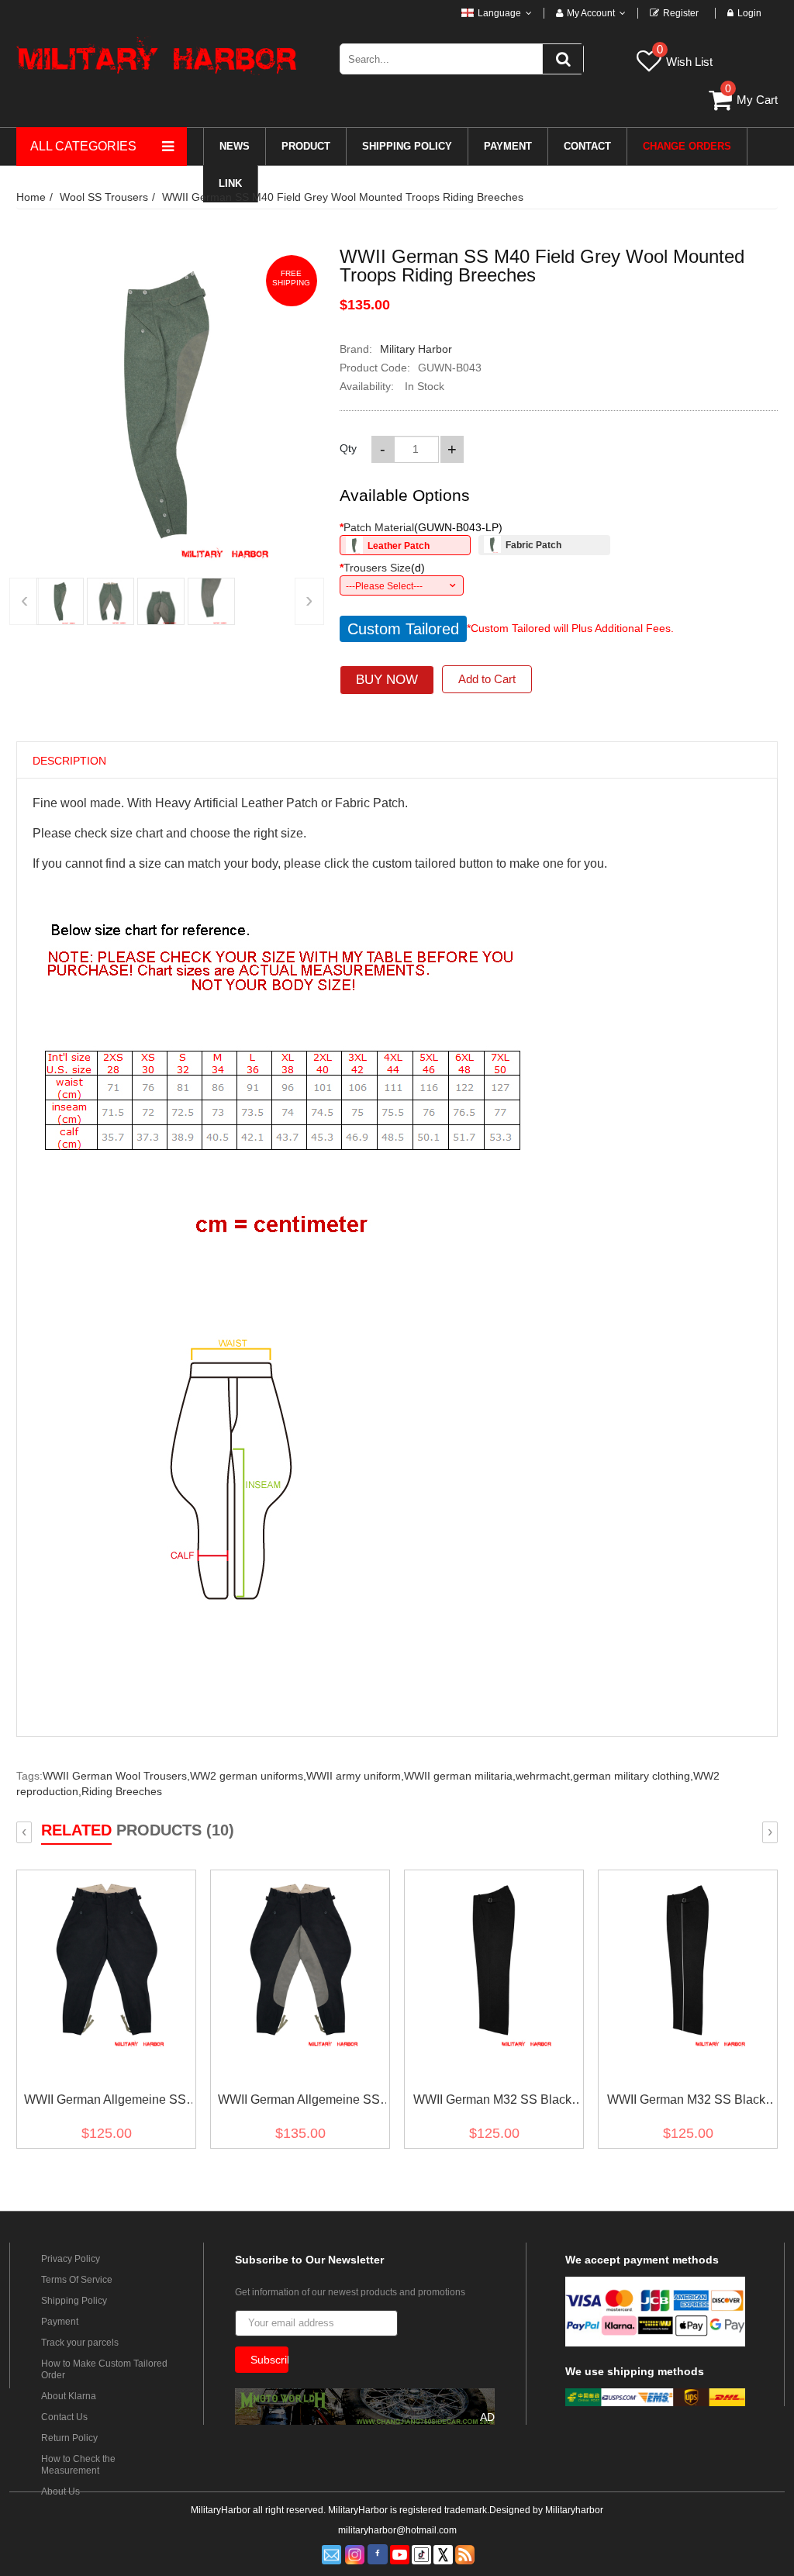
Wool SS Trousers (104, 197)
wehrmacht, (544, 1776)
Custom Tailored (403, 629)
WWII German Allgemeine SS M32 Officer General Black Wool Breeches (105, 2103)
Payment (60, 2322)
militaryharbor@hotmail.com (397, 2530)
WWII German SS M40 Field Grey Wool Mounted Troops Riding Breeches (343, 197)
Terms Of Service (77, 2280)
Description (69, 761)
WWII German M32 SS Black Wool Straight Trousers (492, 2103)
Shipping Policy (74, 2301)
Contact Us (64, 2417)
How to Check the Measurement (78, 2465)
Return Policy (69, 2438)
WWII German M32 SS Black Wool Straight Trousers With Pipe (686, 2103)
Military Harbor (416, 349)
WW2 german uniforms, (248, 1776)
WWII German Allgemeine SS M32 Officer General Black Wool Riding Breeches (299, 2103)
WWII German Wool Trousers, (116, 1776)
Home (31, 197)
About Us (60, 2491)
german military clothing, (633, 1776)
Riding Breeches (122, 1791)
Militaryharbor (574, 2510)
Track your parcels (80, 2343)
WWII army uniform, (355, 1776)
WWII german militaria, (460, 1776)
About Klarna (69, 2396)
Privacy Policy (71, 2259)
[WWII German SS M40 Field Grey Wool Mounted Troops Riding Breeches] (60, 601)
